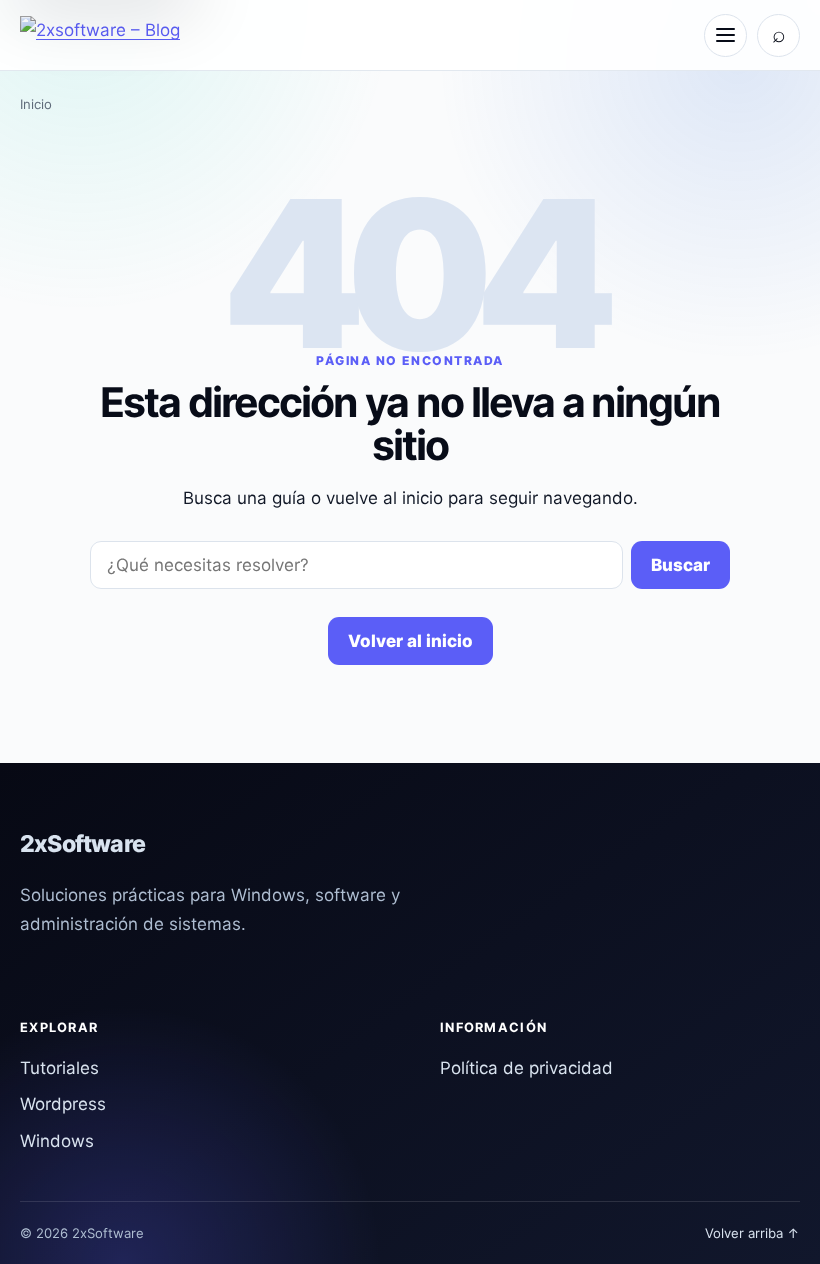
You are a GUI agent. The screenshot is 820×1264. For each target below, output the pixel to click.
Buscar (680, 565)
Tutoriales (59, 1068)
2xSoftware (82, 844)
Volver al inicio (410, 641)
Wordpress (63, 1104)
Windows (57, 1141)
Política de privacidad (526, 1068)
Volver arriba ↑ (752, 1233)
